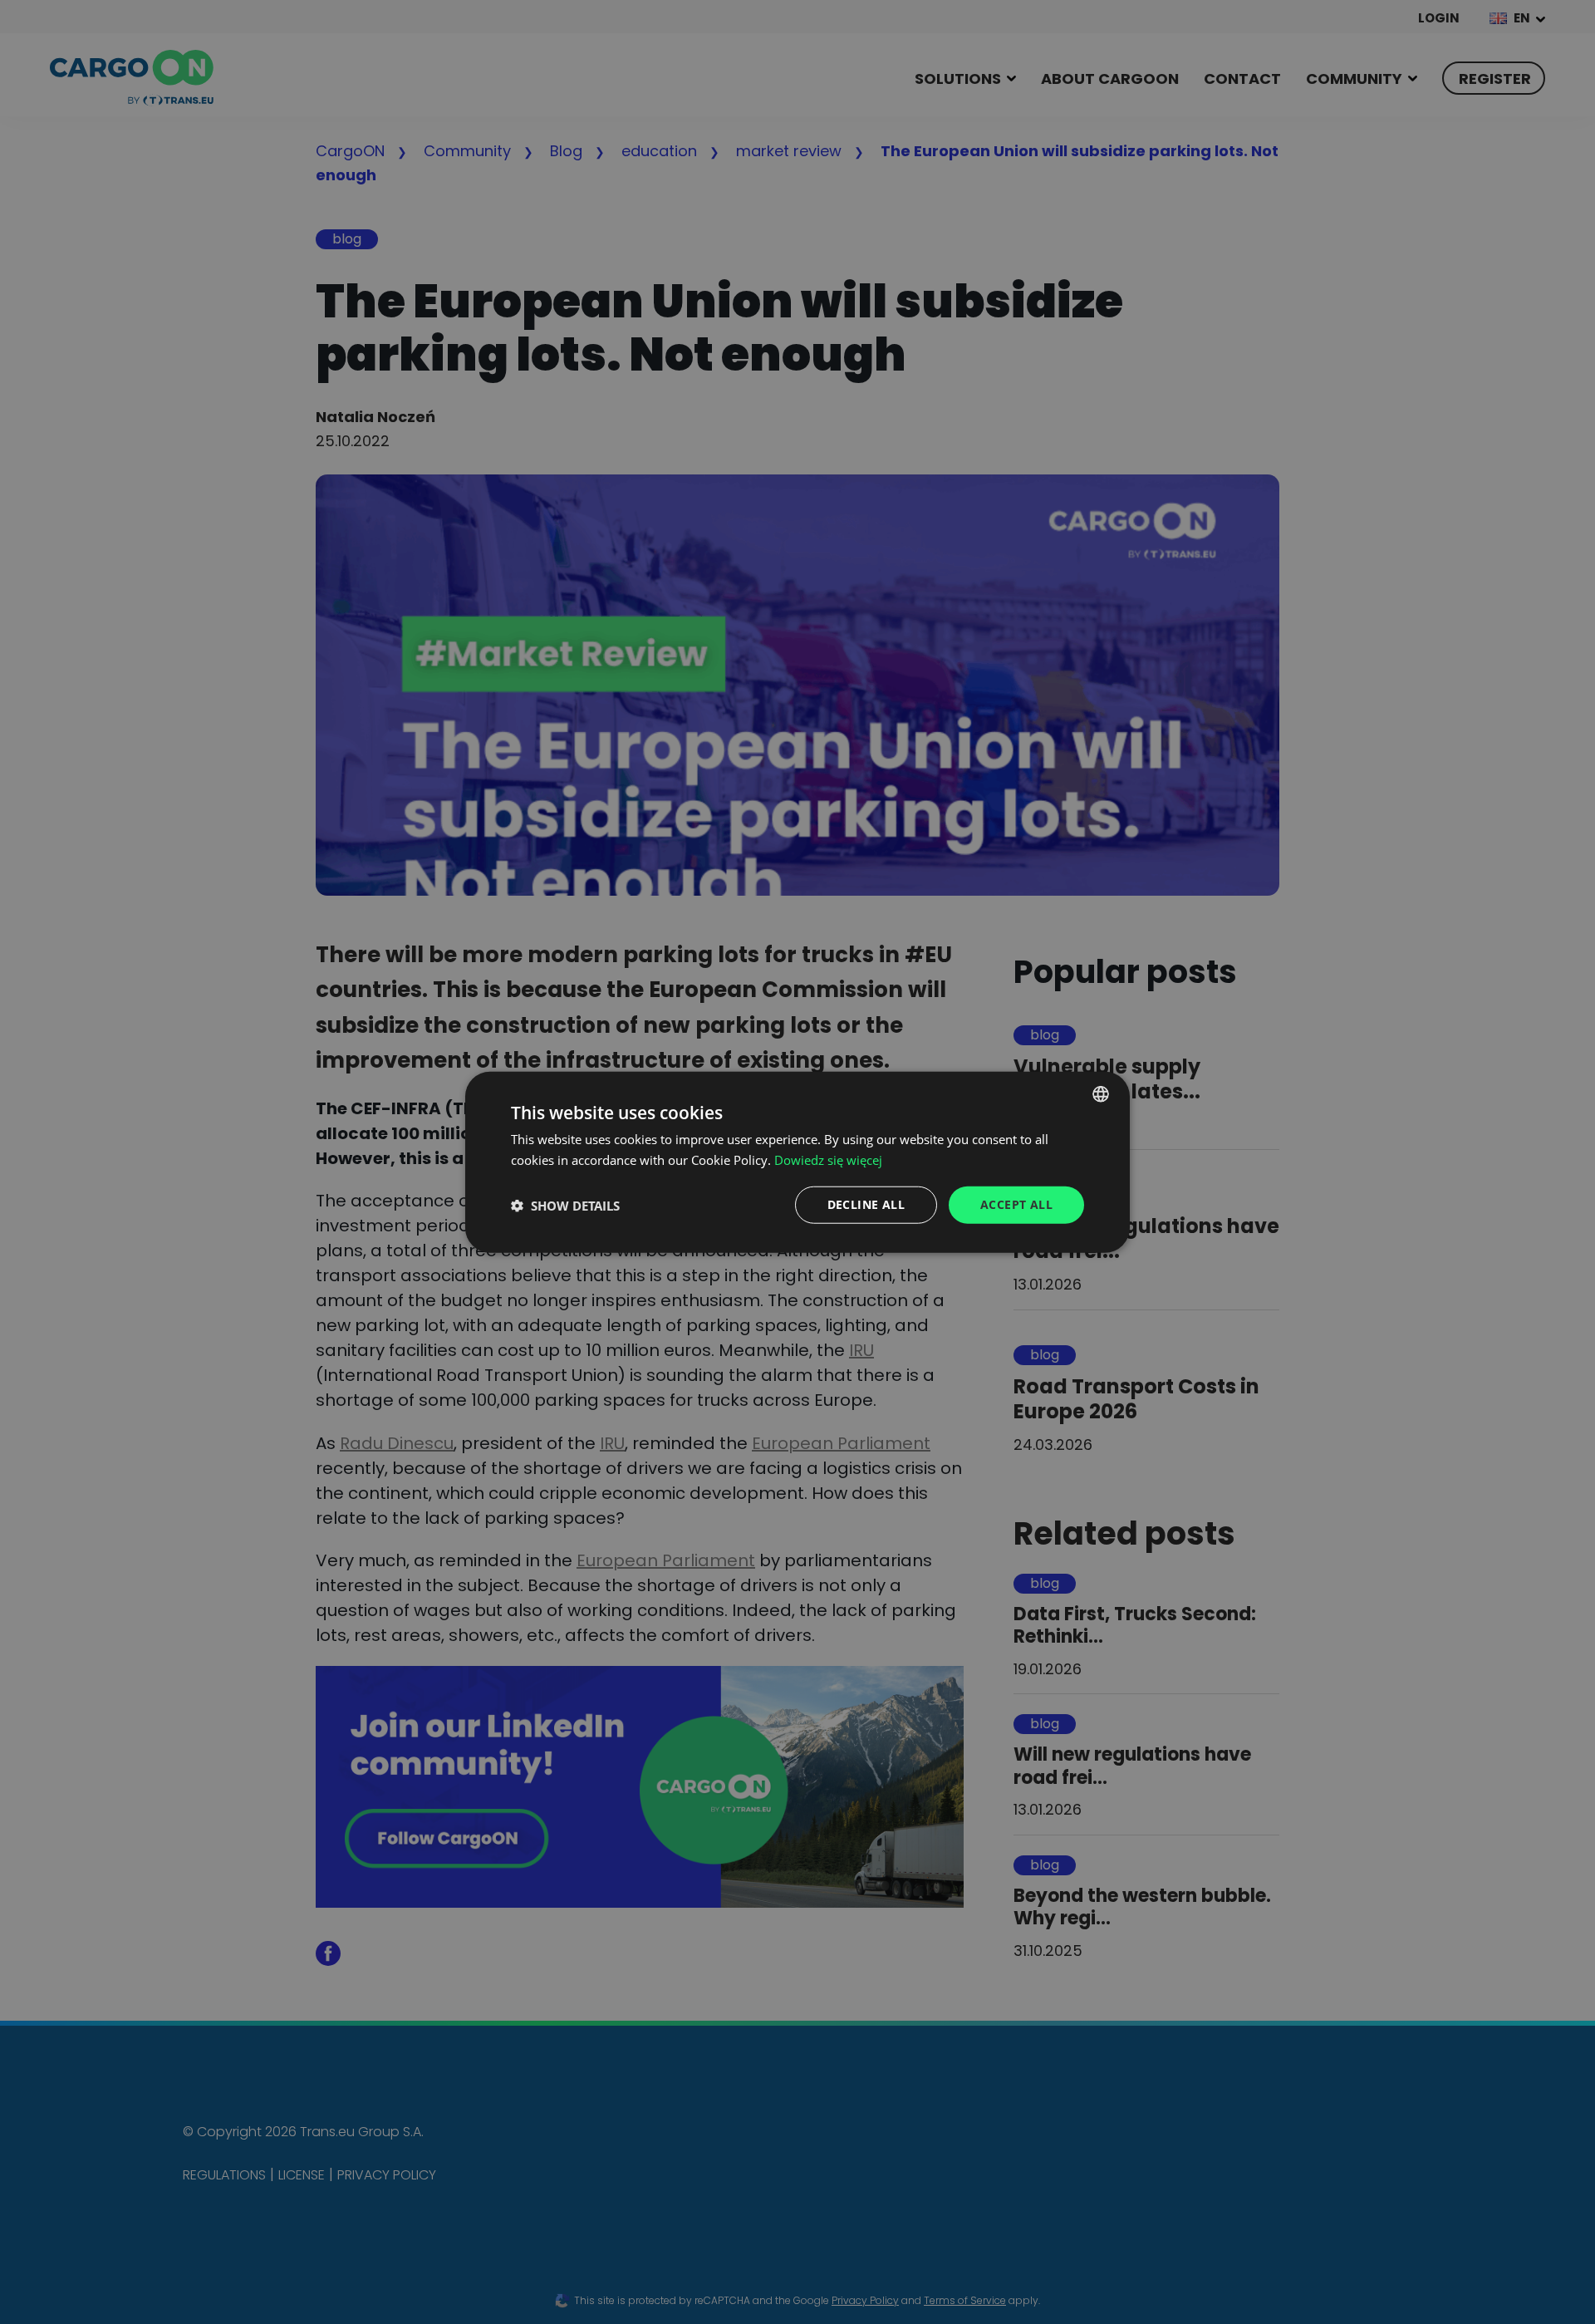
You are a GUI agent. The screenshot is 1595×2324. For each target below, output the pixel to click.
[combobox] (1101, 1093)
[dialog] (797, 1162)
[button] (565, 1205)
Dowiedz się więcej (828, 1159)
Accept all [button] (1016, 1204)
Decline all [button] (866, 1204)
